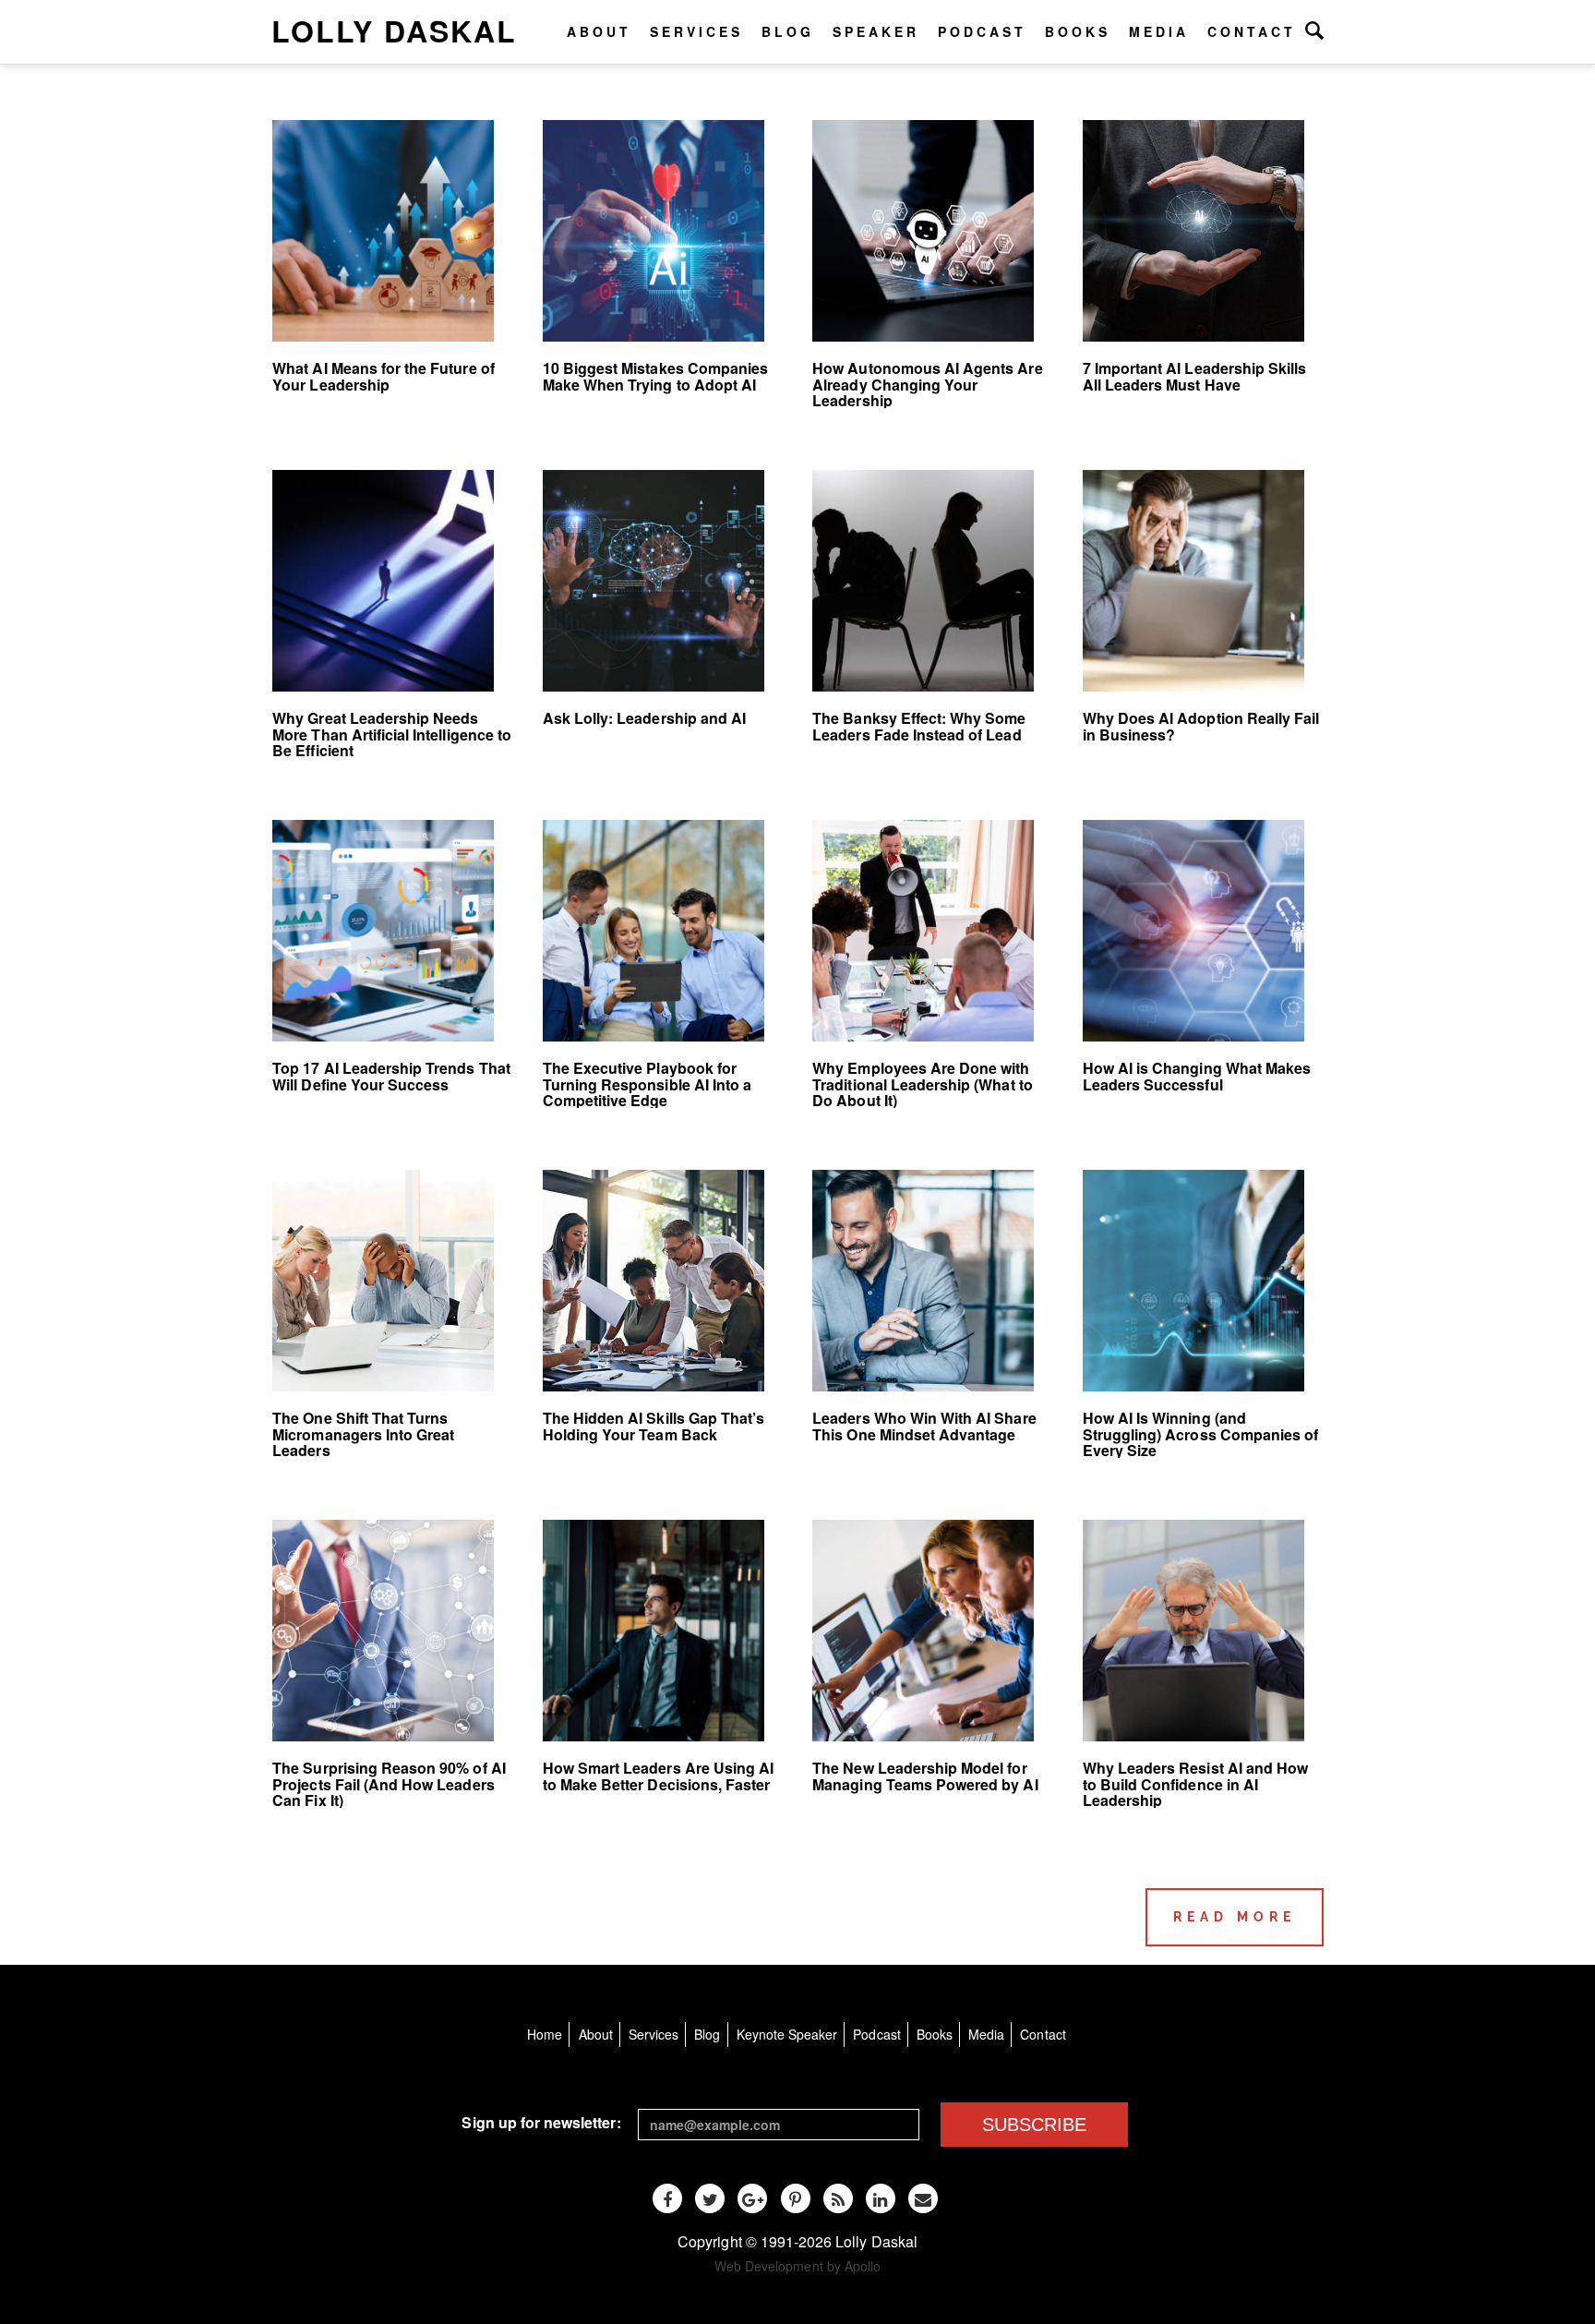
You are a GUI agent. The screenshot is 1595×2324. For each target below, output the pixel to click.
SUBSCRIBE (1034, 2125)
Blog (788, 31)
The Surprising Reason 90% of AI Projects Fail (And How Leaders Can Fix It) (389, 1784)
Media (1159, 31)
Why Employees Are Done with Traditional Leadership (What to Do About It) (923, 1084)
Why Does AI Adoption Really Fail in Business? (1201, 726)
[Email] (923, 2198)
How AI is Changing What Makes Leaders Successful (1197, 1076)
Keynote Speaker (787, 2034)
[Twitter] (710, 2198)
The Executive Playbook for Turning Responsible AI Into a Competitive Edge (647, 1084)
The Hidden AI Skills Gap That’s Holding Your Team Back (654, 1426)
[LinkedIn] (881, 2198)
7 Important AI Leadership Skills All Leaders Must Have (1195, 376)
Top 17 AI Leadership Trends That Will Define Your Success (391, 1076)
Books (1078, 31)
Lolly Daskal (394, 30)
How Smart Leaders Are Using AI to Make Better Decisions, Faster (658, 1776)
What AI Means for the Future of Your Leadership (384, 376)
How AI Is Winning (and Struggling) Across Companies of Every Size (1201, 1434)
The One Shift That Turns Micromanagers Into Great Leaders (363, 1434)
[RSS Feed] (838, 2198)
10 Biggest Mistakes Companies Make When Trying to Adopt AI (655, 376)
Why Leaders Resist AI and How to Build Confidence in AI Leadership (1195, 1784)
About (599, 31)
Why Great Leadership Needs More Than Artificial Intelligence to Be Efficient (392, 734)
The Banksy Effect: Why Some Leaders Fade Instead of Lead (919, 726)
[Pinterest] (796, 2198)
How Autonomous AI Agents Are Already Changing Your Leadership (927, 384)
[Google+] (752, 2198)
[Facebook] (667, 2198)
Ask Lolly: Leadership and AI (644, 718)
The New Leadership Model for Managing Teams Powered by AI (925, 1776)
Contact (1252, 31)
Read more (1235, 1917)
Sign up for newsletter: (541, 2122)
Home (545, 2034)
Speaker (876, 31)
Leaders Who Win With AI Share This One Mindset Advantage (924, 1426)
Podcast (982, 31)
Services (696, 31)
